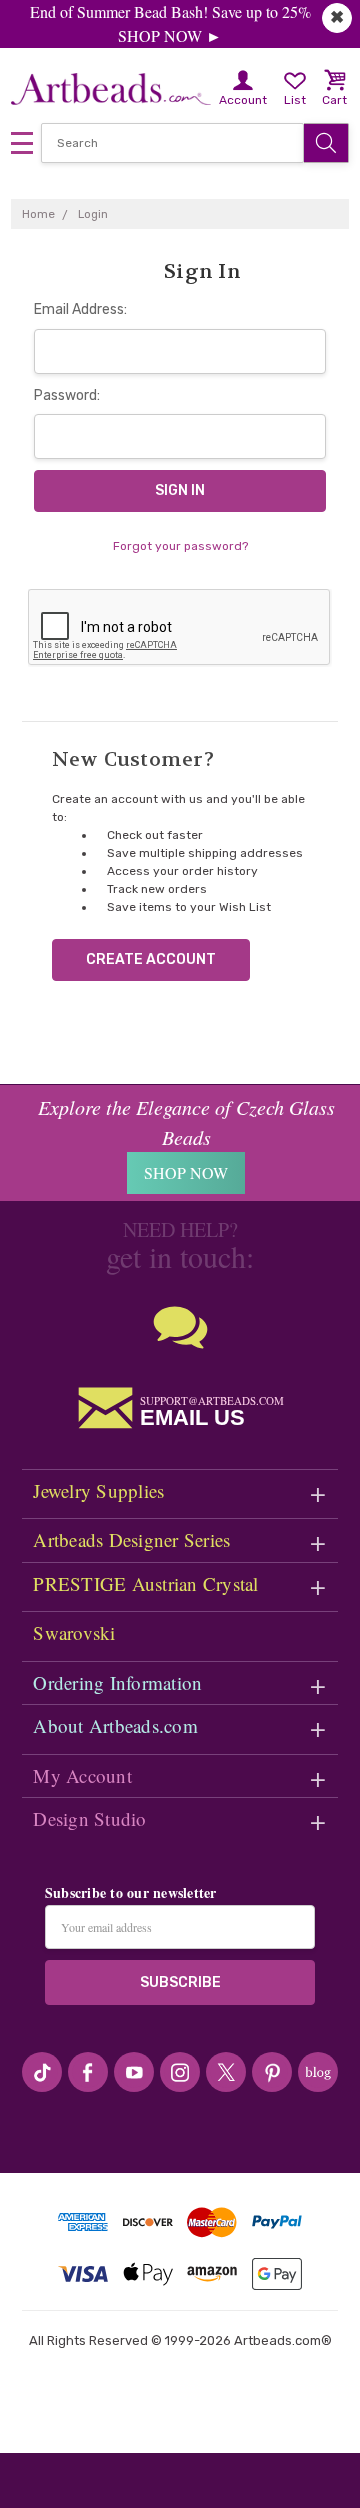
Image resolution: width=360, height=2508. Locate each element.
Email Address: (80, 309)
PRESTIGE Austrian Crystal (145, 1583)
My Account (82, 1775)
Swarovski (74, 1632)
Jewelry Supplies (98, 1490)
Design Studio (89, 1818)
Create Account (151, 959)
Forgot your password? (180, 546)
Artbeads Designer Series (131, 1539)
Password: (67, 395)
